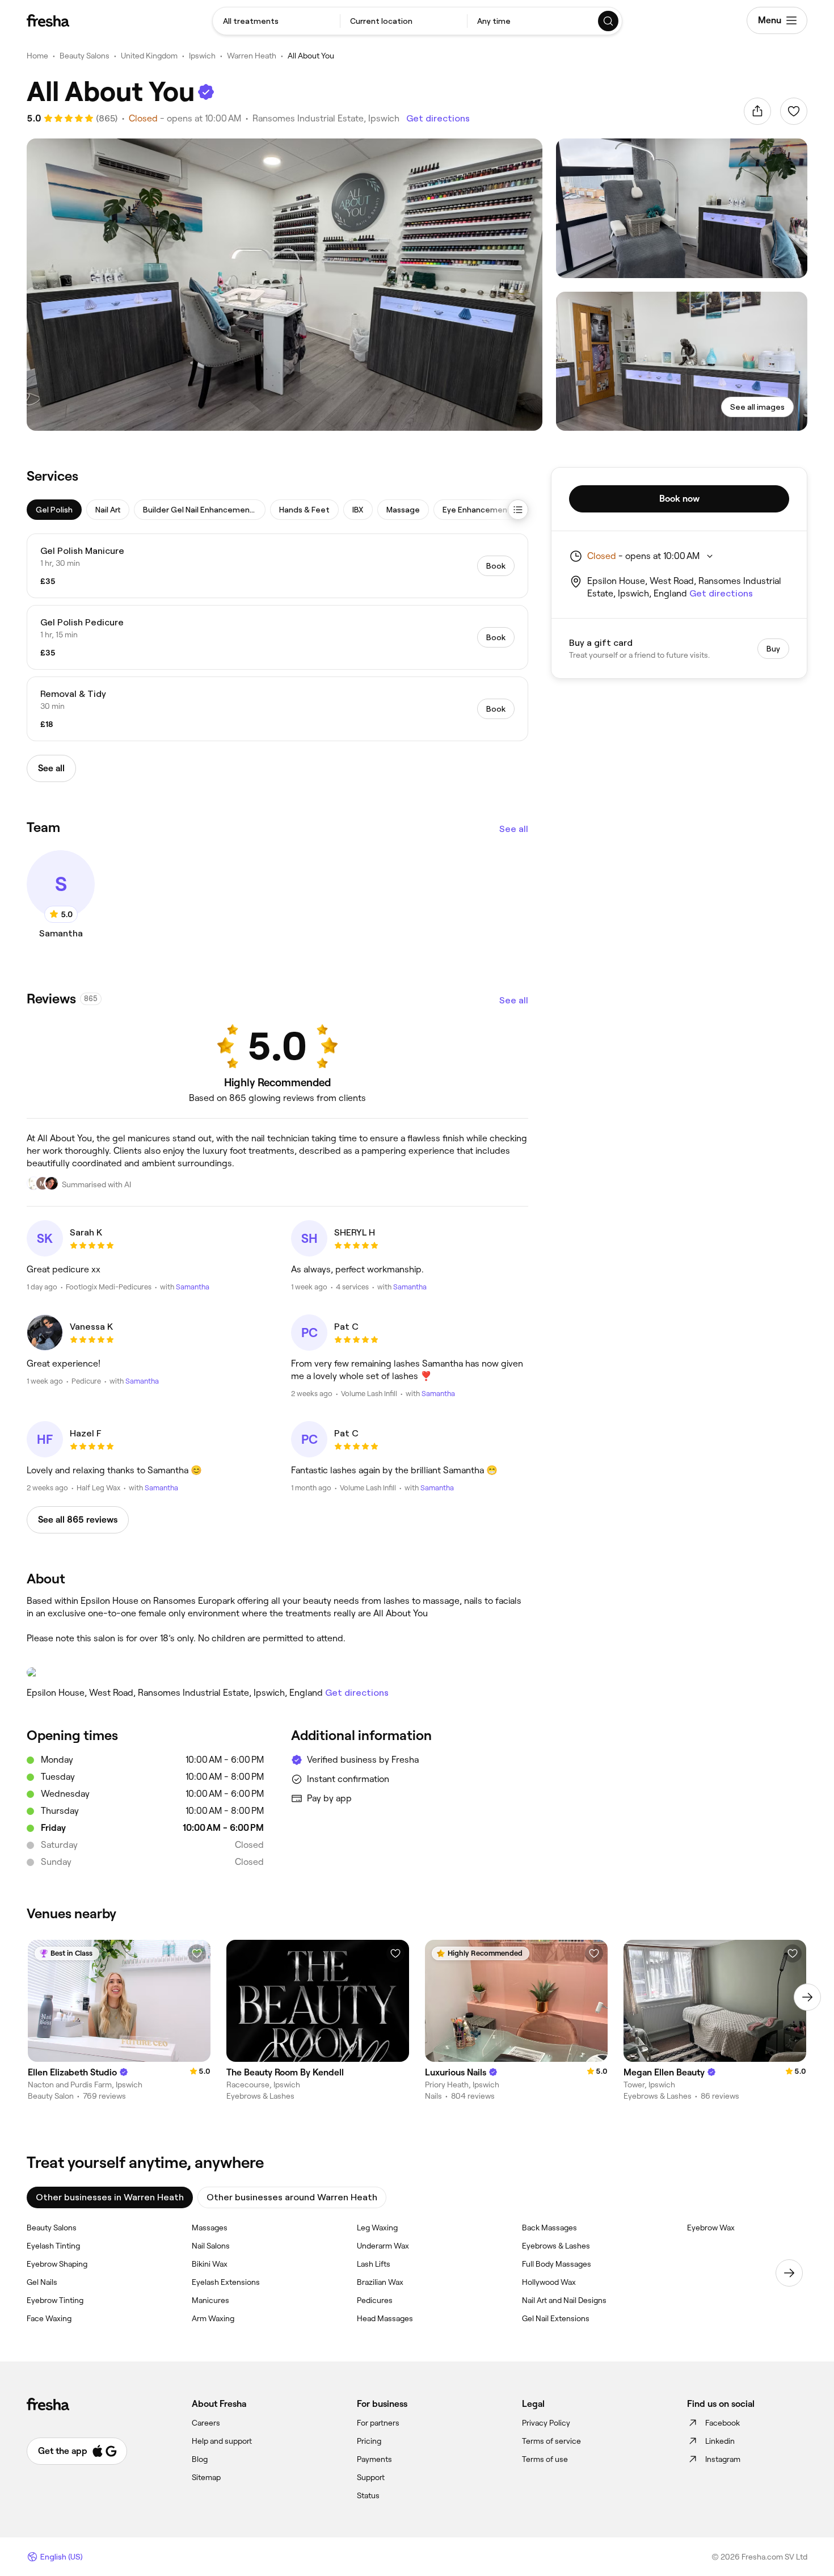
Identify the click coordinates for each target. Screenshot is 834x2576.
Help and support (222, 2441)
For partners (378, 2423)
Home (37, 56)
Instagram (723, 2459)
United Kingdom (149, 56)
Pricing (369, 2441)
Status (368, 2495)
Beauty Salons (85, 56)
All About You (311, 56)
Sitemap (206, 2477)
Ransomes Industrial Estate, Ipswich (326, 118)
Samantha (193, 1287)
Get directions (438, 118)
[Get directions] (277, 1672)
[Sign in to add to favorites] (794, 111)
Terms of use (545, 2459)
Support (371, 2477)
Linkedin (720, 2441)
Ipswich (202, 56)
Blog (200, 2459)
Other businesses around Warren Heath (292, 2197)
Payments (374, 2459)
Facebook (723, 2423)
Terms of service (551, 2441)
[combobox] (276, 21)
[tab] (54, 510)
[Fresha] (48, 20)
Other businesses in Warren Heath (110, 2197)
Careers (206, 2423)
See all (514, 829)
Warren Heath (252, 56)
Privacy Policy (546, 2423)
